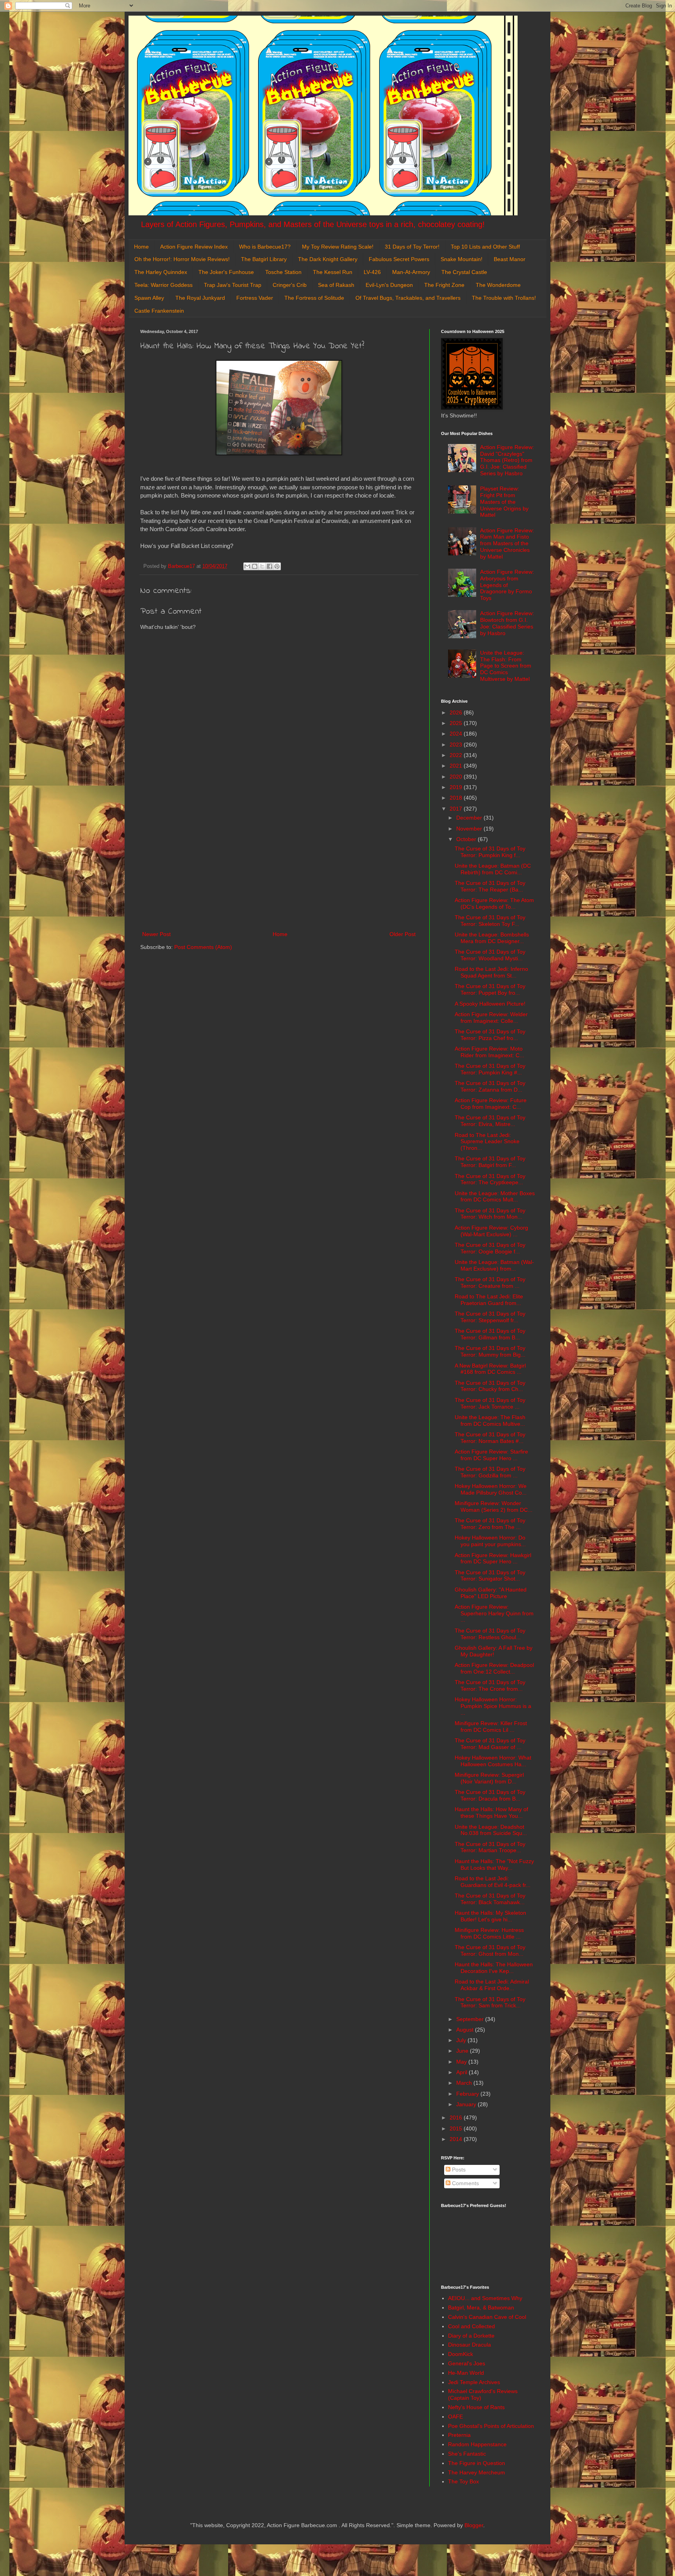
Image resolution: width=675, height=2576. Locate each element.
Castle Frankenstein (159, 311)
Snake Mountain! (462, 259)
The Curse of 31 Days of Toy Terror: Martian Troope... (490, 1847)
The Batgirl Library (264, 259)
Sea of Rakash (336, 285)
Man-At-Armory (411, 272)
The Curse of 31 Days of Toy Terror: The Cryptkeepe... (490, 1179)
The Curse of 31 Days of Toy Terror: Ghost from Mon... (490, 1950)
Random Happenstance (477, 2444)
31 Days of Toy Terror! (412, 247)
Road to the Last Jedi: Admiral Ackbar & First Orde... (492, 1985)
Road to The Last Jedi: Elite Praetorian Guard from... (489, 1300)
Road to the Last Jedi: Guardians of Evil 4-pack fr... (493, 1882)
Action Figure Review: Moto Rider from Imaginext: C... (489, 1052)
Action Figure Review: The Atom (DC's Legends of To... (494, 903)
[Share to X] (262, 566)
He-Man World (466, 2373)
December (470, 818)
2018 (457, 798)
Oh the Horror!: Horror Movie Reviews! (182, 259)
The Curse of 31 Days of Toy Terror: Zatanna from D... (490, 1086)
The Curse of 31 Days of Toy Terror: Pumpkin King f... (490, 852)
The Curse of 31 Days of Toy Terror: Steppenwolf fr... (490, 1317)
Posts (458, 2170)
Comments (465, 2183)
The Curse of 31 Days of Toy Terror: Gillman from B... (490, 1334)
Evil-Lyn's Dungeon (389, 285)
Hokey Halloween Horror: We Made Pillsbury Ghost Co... (491, 1489)
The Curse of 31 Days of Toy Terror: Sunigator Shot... (490, 1576)
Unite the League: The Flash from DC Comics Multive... (490, 1420)
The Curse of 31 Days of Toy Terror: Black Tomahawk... (490, 1899)
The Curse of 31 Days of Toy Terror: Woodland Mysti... (490, 955)
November (470, 829)
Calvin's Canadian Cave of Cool (487, 2317)
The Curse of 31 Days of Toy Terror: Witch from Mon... (490, 1214)
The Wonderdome (498, 285)
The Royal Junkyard (200, 298)
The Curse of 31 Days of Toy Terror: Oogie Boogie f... (490, 1248)
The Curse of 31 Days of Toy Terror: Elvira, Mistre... (490, 1121)
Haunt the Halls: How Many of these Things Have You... (491, 1813)
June (463, 2051)
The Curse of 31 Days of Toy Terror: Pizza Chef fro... (490, 1035)
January (467, 2104)
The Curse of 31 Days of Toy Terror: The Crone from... (490, 1685)
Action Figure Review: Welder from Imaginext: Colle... (491, 1018)
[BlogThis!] (255, 566)
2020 (457, 777)
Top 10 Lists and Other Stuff (485, 247)
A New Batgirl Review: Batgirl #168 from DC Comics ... (490, 1369)
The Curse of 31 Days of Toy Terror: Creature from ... (490, 1283)
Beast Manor (510, 259)
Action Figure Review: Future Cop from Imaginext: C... (491, 1104)
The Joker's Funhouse (226, 272)
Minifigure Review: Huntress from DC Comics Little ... (489, 1933)
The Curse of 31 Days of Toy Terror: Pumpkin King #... (490, 1069)
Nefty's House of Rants (476, 2407)
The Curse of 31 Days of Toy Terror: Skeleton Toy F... (490, 921)
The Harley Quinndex (161, 272)
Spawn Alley (149, 298)
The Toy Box (463, 2481)
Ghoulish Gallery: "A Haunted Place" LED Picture (491, 1593)
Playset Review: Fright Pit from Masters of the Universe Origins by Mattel (504, 502)
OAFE (455, 2417)
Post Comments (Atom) (203, 947)
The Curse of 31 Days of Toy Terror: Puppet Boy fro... (490, 989)
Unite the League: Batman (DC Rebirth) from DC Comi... (493, 869)
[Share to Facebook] (270, 566)
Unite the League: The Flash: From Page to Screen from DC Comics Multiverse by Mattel (506, 666)
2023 (457, 745)
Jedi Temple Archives (474, 2382)
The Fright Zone (444, 285)
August (466, 2030)
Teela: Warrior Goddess (163, 285)
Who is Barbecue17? (265, 247)
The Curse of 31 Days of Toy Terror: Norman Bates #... (490, 1438)
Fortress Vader (255, 298)
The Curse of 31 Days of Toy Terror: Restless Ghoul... (490, 1634)
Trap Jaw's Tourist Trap (233, 285)
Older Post (403, 934)
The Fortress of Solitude (314, 298)
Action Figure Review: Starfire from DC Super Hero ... (491, 1455)
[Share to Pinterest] (277, 566)
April (462, 2072)
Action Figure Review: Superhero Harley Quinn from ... (494, 1613)
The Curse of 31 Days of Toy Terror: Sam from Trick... (490, 2002)
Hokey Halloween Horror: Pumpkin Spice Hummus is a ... (493, 1706)
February (468, 2094)
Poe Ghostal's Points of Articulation (491, 2426)
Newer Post (156, 934)
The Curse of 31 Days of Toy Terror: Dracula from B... (490, 1795)
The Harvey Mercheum (477, 2472)
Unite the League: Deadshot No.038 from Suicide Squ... (491, 1830)
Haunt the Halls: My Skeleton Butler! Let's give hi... (490, 1916)
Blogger (474, 2525)
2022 (457, 755)
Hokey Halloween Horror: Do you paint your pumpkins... (490, 1541)
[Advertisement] (279, 865)
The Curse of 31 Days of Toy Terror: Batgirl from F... (490, 1162)
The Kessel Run (333, 272)
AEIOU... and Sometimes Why (485, 2298)
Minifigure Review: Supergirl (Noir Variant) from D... (489, 1778)
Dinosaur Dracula (470, 2345)
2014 (457, 2139)
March (465, 2083)
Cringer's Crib (290, 285)
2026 (457, 712)
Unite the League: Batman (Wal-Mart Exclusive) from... (494, 1265)
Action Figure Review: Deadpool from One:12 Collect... (494, 1668)
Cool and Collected (471, 2326)
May (462, 2062)
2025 (457, 723)
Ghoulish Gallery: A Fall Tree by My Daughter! (494, 1651)
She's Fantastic (467, 2454)
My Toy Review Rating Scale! (338, 247)
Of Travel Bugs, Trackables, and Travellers (408, 298)
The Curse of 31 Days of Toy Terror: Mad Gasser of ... (490, 1744)
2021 (457, 766)
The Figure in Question (477, 2463)
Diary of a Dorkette (471, 2336)
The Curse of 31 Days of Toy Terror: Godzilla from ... (490, 1472)
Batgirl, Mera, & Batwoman (481, 2307)
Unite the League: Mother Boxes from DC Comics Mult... (495, 1197)
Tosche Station (283, 272)
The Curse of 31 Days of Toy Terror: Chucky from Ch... (490, 1386)
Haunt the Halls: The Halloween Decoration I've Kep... (494, 1968)
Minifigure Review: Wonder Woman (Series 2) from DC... (494, 1506)
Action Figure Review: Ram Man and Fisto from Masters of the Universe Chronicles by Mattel (507, 543)
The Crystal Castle (464, 272)
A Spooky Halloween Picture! (490, 1004)
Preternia (459, 2435)
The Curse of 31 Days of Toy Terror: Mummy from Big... (490, 1351)
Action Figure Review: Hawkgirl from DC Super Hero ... (493, 1558)
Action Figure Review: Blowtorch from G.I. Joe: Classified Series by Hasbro (507, 623)
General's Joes (467, 2363)
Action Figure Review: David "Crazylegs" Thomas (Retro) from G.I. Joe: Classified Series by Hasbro (507, 460)
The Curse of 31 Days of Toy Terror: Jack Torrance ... (490, 1403)
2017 (457, 809)
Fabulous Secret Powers (399, 259)
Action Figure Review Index (194, 247)
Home (141, 247)
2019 (457, 787)
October (467, 839)
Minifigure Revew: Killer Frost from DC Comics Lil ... (491, 1727)
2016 (457, 2118)
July (462, 2040)
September (471, 2019)
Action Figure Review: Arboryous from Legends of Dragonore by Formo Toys (507, 585)
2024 (457, 734)
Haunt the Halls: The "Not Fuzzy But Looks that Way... (494, 1864)
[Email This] (247, 566)
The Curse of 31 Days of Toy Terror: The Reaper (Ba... (490, 886)
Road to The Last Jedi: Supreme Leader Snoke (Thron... (487, 1142)
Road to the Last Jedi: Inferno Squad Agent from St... (491, 972)
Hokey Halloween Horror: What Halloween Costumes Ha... (493, 1761)
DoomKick (461, 2354)
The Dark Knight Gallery (328, 259)
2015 (457, 2128)
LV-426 (372, 272)
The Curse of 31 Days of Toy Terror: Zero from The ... (490, 1524)
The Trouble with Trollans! (504, 298)
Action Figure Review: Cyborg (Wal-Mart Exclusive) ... (491, 1231)
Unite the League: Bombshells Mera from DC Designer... (492, 938)
